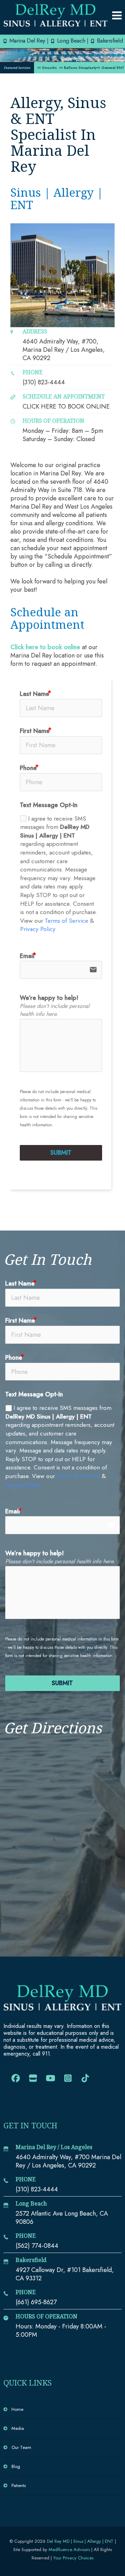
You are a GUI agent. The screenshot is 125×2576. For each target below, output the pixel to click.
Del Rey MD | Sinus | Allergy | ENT (80, 2541)
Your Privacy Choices (73, 2558)
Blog (16, 2466)
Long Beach (70, 40)
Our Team (21, 2447)
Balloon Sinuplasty (78, 68)
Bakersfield (109, 40)
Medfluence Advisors (69, 2550)
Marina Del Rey (27, 40)
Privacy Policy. (39, 929)
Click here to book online (45, 647)
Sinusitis (47, 68)
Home (17, 2409)
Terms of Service (66, 921)
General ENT (110, 68)
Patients (19, 2485)
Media (18, 2428)
